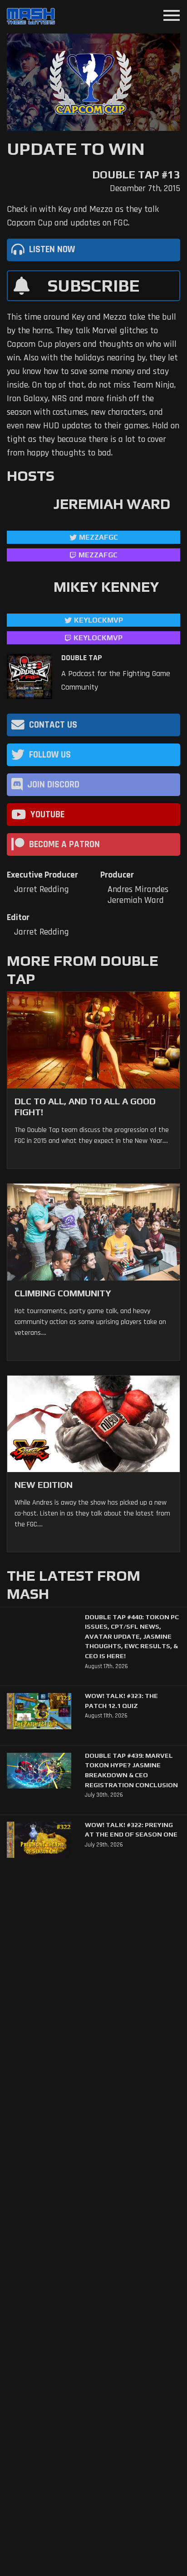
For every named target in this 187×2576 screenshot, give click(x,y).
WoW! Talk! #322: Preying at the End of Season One (131, 1830)
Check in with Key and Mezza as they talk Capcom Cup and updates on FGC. (83, 216)
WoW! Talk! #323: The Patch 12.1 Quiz (121, 1701)
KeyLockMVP (98, 620)
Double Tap (82, 658)
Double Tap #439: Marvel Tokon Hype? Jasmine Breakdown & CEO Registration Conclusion (131, 1770)
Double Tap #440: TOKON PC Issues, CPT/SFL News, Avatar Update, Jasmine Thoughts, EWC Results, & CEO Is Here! (132, 1636)
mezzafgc (98, 537)
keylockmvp (98, 638)
